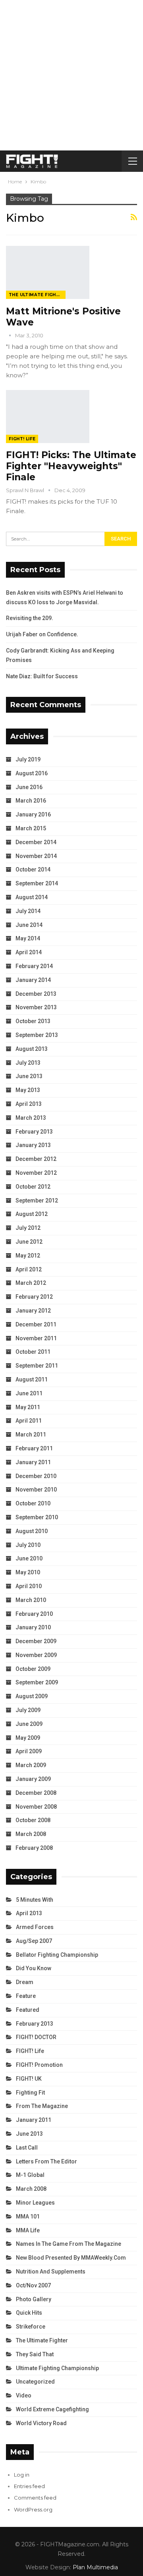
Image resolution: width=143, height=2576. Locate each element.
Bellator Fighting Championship (57, 1955)
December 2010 (36, 1476)
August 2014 (32, 897)
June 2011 (29, 1393)
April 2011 (29, 1421)
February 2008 (34, 1848)
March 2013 (31, 1118)
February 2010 (34, 1614)
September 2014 (37, 883)
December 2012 (36, 1159)
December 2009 (36, 1641)
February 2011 (34, 1448)
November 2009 (36, 1655)
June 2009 (29, 1724)
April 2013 (29, 1104)
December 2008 (36, 1793)
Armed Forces (35, 1927)
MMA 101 (28, 2216)
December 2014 (36, 842)
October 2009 (33, 1669)
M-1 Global (30, 2175)
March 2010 (31, 1600)
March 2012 (31, 1283)
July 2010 (28, 1545)
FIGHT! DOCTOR (36, 2037)
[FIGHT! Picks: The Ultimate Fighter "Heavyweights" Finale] (48, 417)
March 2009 (31, 1765)
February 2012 (34, 1297)
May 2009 (28, 1738)
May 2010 (28, 1572)
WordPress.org (33, 2509)
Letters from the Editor (46, 2161)
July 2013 (28, 1063)
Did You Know (34, 1968)
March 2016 (31, 801)
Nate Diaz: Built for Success (42, 676)
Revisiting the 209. (30, 618)
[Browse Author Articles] (11, 335)
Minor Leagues (35, 2203)
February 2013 (34, 1132)
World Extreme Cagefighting (52, 2409)
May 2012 (28, 1256)
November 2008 (36, 1807)
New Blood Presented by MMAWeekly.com (71, 2258)
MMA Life (28, 2230)
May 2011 (28, 1407)
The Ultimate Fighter (37, 295)
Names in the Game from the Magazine (69, 2244)
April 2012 (29, 1269)
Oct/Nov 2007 (33, 2285)
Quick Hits (29, 2313)
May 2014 (28, 938)
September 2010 (37, 1517)
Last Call (27, 2148)
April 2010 (29, 1586)
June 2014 (29, 925)
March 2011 (31, 1434)
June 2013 (29, 1076)
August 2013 (32, 1049)
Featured (28, 2010)
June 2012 (29, 1242)
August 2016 (32, 773)
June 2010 (29, 1558)
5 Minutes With (35, 1900)
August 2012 (32, 1214)
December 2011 (36, 1324)
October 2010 (33, 1503)
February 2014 (34, 966)
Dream (25, 1982)
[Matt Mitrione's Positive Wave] (48, 272)
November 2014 (36, 856)
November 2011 (36, 1338)
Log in (22, 2475)
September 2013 (37, 1035)
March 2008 (31, 1834)
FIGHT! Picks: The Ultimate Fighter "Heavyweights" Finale (71, 466)
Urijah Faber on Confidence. (42, 634)
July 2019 (28, 759)
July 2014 (28, 911)
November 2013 (36, 1007)
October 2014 (33, 869)
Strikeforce (31, 2327)
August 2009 (32, 1696)
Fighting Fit (30, 2093)
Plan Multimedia (95, 2567)
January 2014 (33, 980)
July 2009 (28, 1710)
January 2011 (33, 1462)
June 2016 (29, 787)
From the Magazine (42, 2106)
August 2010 (32, 1531)
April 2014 (29, 952)
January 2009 (33, 1779)
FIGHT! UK (29, 2079)
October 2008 (33, 1820)
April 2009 (29, 1751)
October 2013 (33, 1021)
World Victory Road (41, 2423)
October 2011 (33, 1352)
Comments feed (35, 2498)
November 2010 (36, 1490)
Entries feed (29, 2486)
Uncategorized (35, 2382)
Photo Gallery (34, 2299)
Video (24, 2395)
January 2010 (33, 1627)
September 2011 (37, 1366)
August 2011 (32, 1379)
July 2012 (28, 1228)
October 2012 (33, 1187)
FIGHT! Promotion (39, 2065)
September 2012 (37, 1200)
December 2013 (36, 994)
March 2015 (31, 828)
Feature (26, 1996)
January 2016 (33, 814)
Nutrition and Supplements (51, 2272)
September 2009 (37, 1682)
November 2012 (36, 1173)
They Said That (35, 2354)
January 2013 (33, 1145)
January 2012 (33, 1311)
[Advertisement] (71, 75)
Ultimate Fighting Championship (57, 2368)
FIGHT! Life (22, 439)
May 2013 (28, 1090)
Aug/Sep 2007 (34, 1941)
